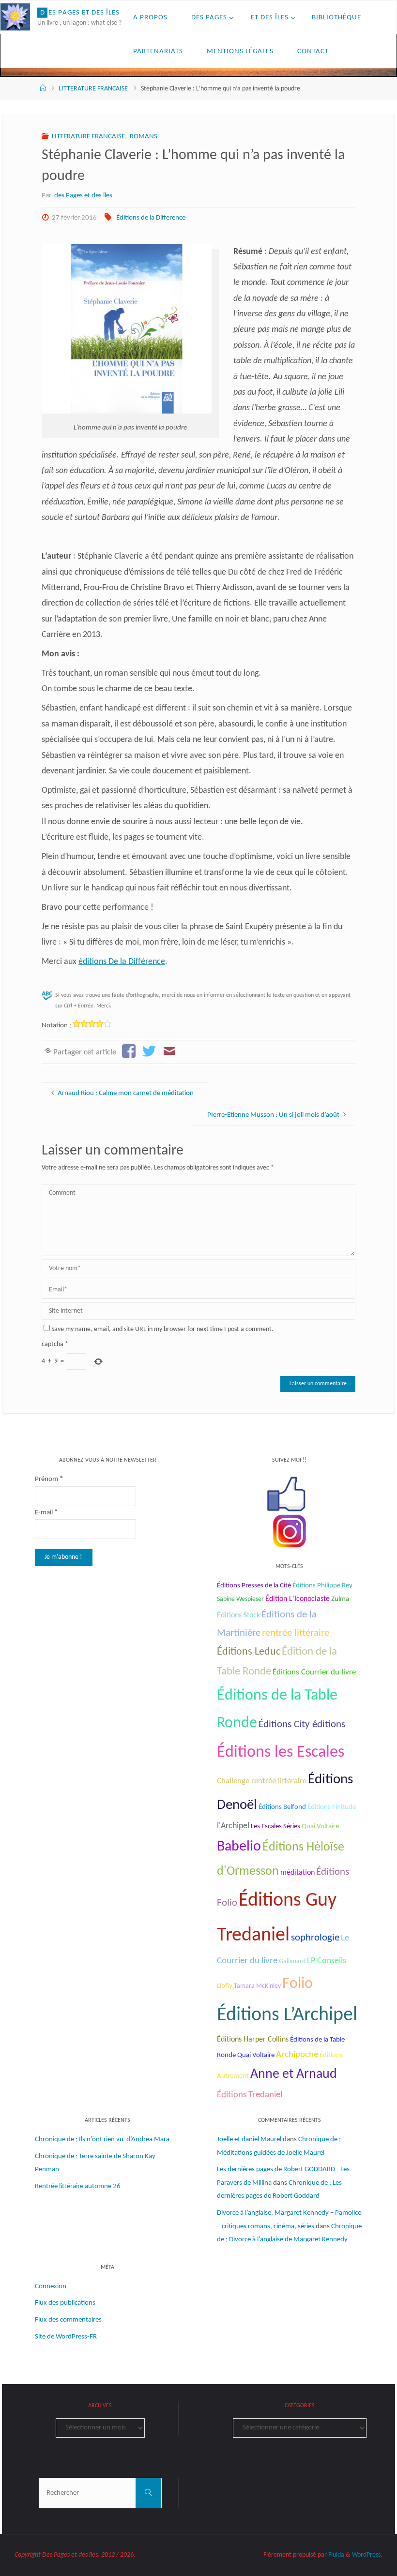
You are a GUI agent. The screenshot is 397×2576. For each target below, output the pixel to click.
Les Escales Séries (275, 1826)
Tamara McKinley (257, 1986)
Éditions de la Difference (151, 218)
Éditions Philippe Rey (322, 1586)
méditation (298, 1873)
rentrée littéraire (296, 1633)
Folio (298, 1984)
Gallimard (292, 1962)
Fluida (336, 2555)
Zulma (340, 1599)
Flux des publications (65, 2303)
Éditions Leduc (249, 1652)
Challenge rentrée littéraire (262, 1781)
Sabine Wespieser (240, 1599)
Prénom (49, 1479)
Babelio (239, 1847)
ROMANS (144, 137)
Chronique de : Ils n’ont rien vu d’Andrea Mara (102, 2139)
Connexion (51, 2287)
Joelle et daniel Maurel (249, 2139)
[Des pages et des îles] (15, 17)
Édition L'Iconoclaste (298, 1599)
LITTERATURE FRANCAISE (93, 89)
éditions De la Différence (122, 962)
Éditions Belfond (282, 1807)
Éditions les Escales (281, 1753)
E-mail (46, 1513)
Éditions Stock (238, 1615)
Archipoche (297, 2055)
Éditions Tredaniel (250, 2095)
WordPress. (367, 2555)
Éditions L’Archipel (287, 2015)
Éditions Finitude (332, 1807)
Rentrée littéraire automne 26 (78, 2186)
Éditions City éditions (302, 1725)
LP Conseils (327, 1961)
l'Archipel (233, 1826)
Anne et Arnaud (294, 2074)
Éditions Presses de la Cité (254, 1586)
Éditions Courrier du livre (314, 1672)
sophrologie (315, 1938)
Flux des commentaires (68, 2320)
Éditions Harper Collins (253, 2040)
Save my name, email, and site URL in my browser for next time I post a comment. (162, 1329)
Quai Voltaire (320, 1827)
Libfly (225, 1986)
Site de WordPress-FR (66, 2337)
